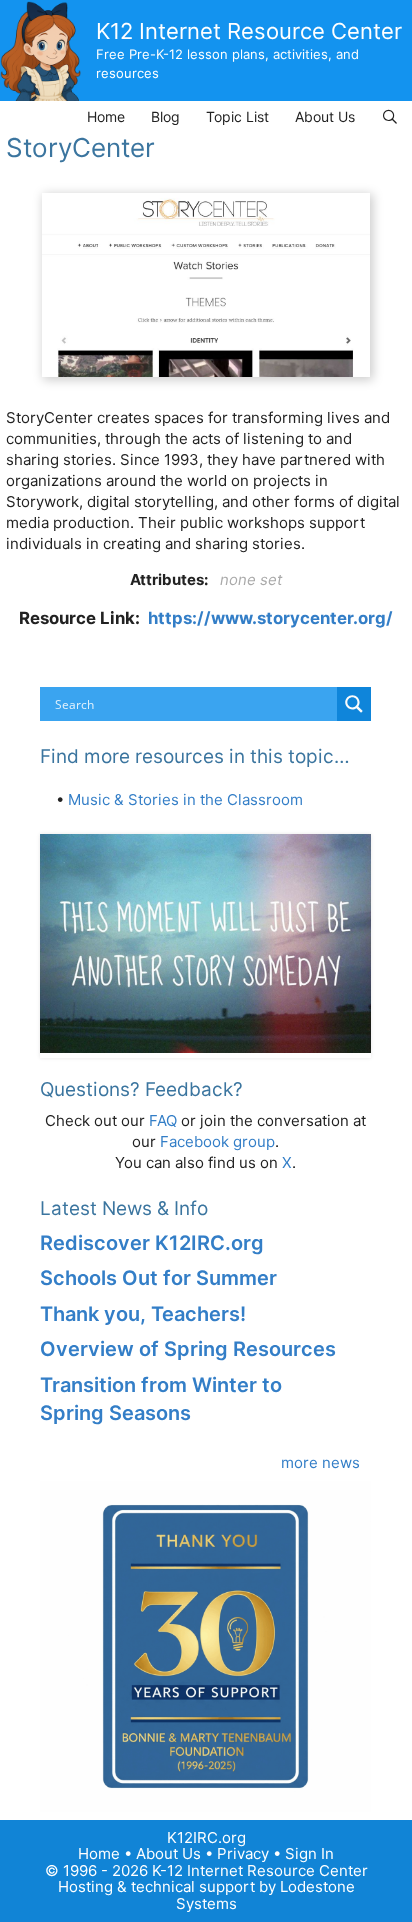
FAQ (163, 1120)
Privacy (243, 1853)
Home (106, 116)
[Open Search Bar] (390, 116)
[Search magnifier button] (354, 704)
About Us (325, 116)
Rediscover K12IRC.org (152, 1243)
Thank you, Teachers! (143, 1314)
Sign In (309, 1853)
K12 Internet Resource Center (249, 31)
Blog (165, 116)
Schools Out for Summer (158, 1278)
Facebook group (217, 1141)
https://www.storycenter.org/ (270, 618)
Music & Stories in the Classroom (185, 799)
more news (320, 1462)
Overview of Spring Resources (188, 1349)
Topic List (237, 116)
